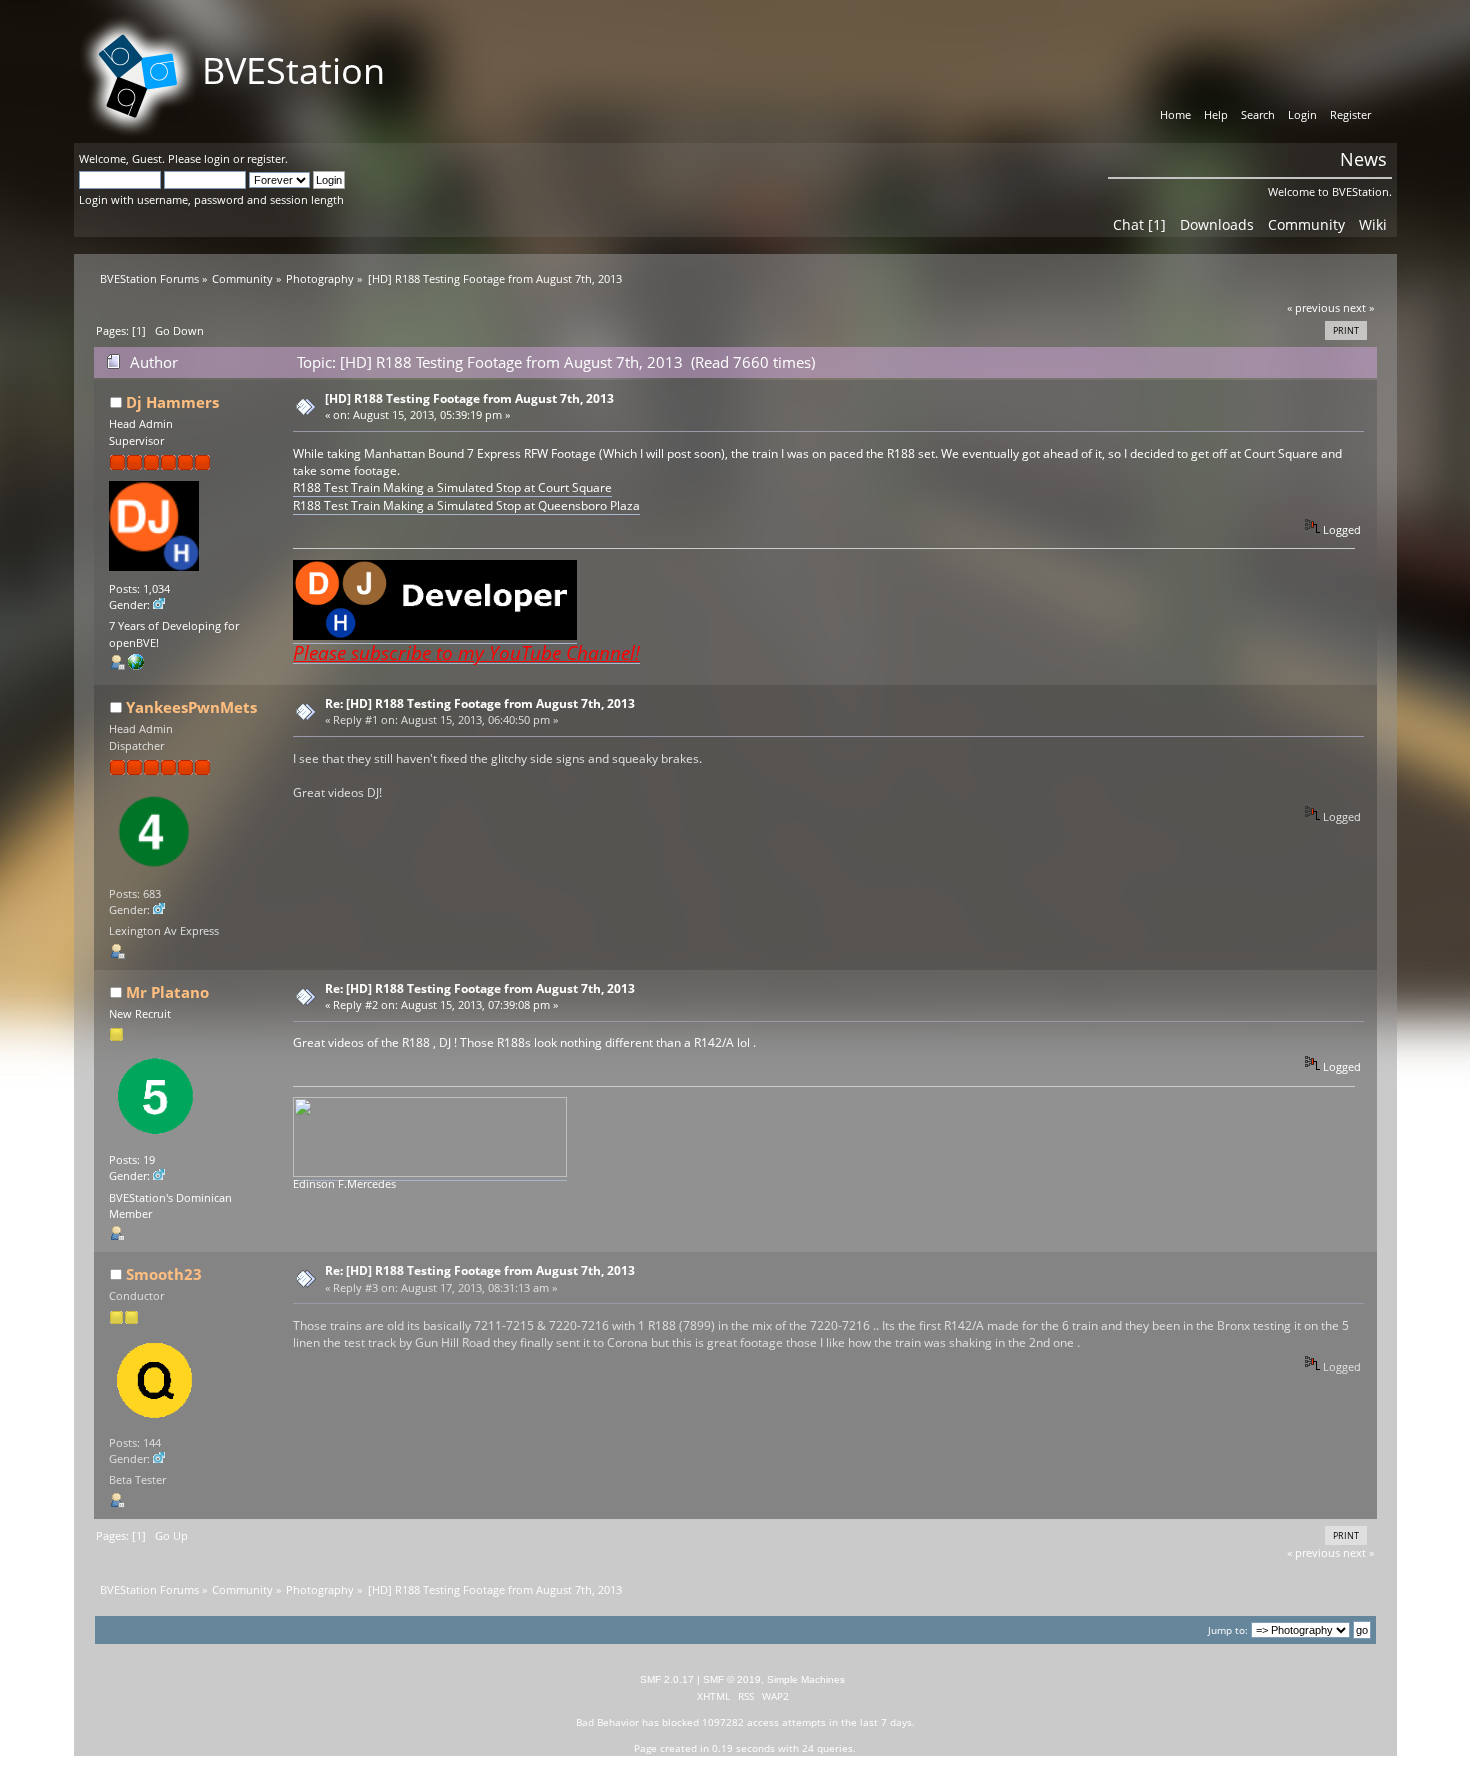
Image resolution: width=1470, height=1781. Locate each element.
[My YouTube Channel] (136, 666)
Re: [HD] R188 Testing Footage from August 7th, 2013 (480, 703)
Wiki (1373, 224)
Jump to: (1228, 1630)
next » (1358, 307)
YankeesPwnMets (191, 707)
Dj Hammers (172, 402)
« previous (1313, 307)
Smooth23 (164, 1274)
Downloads (1217, 224)
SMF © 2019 (732, 1679)
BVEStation (293, 70)
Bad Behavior (607, 1722)
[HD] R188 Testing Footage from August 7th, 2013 (469, 398)
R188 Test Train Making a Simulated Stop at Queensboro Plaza (466, 505)
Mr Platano (167, 992)
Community (1306, 224)
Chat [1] (1139, 224)
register (266, 158)
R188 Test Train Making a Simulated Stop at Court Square (452, 487)
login (217, 158)
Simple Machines (806, 1679)
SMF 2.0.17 (667, 1679)
